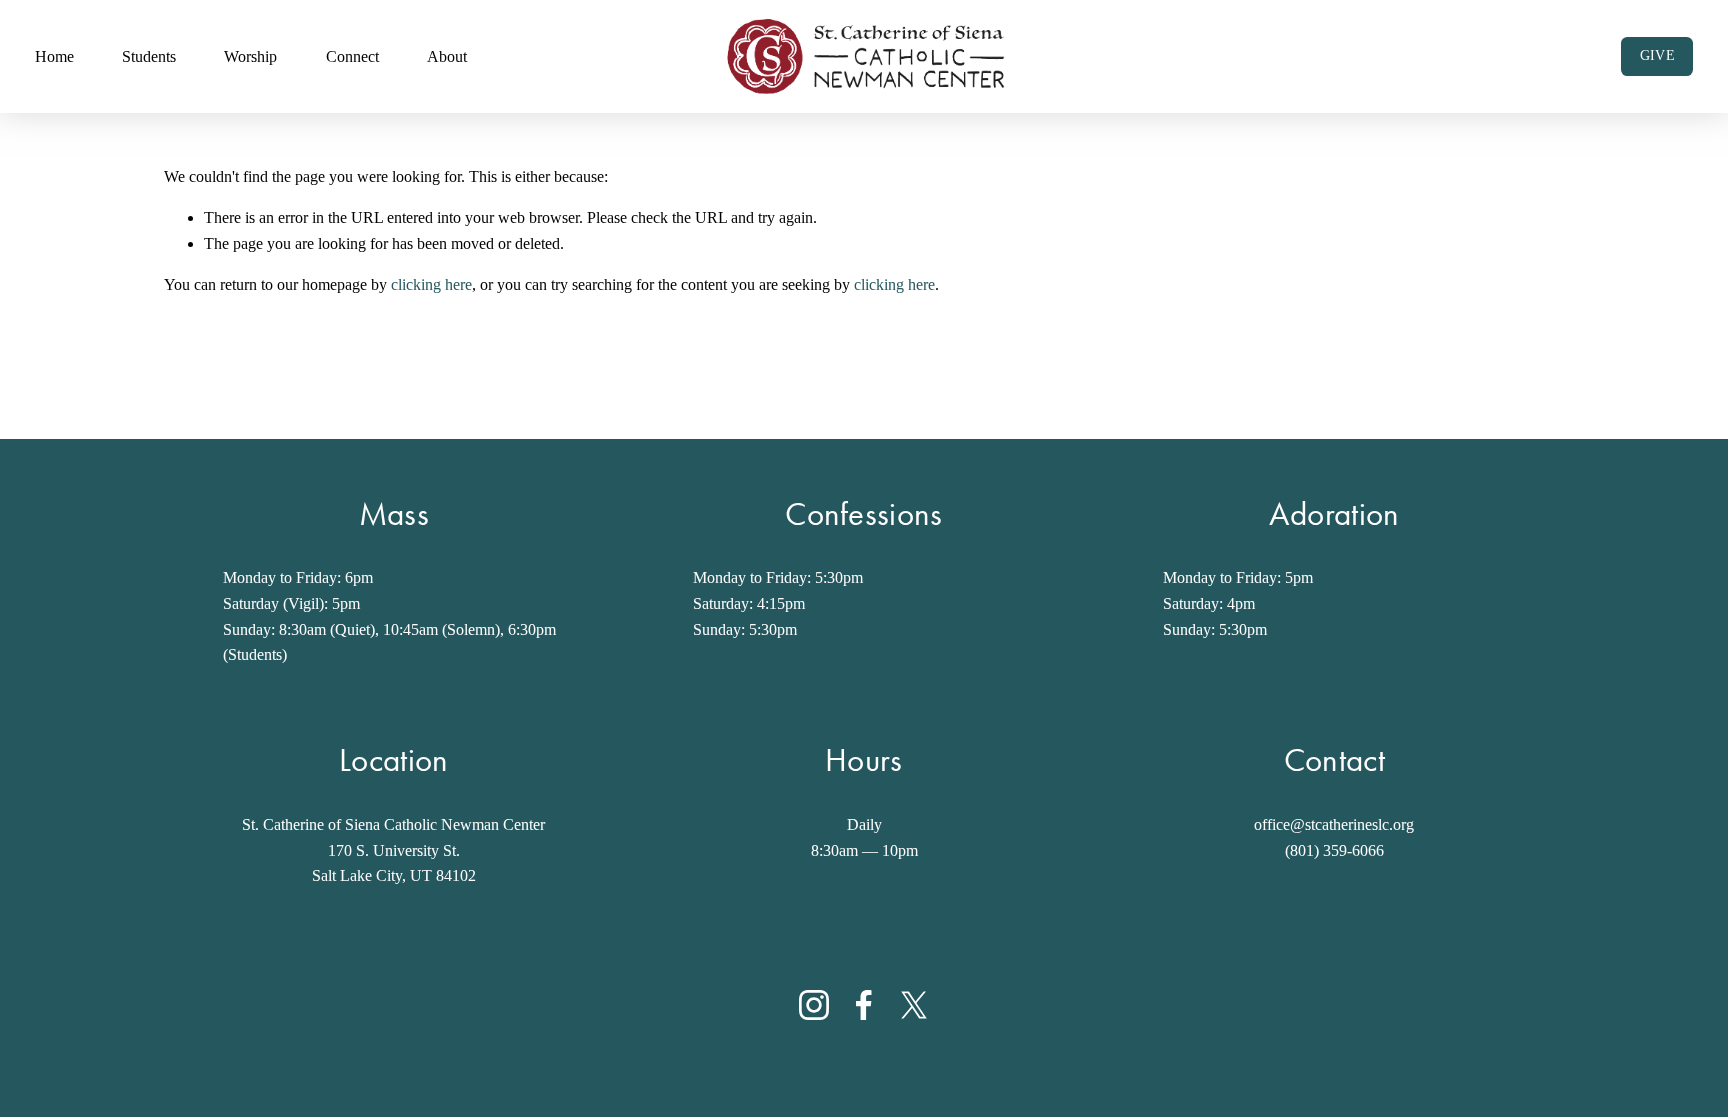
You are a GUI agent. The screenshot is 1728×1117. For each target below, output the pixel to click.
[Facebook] (864, 1005)
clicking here (431, 284)
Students (149, 56)
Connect (352, 56)
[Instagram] (814, 1005)
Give (1657, 55)
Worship (250, 56)
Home (54, 56)
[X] (914, 1005)
